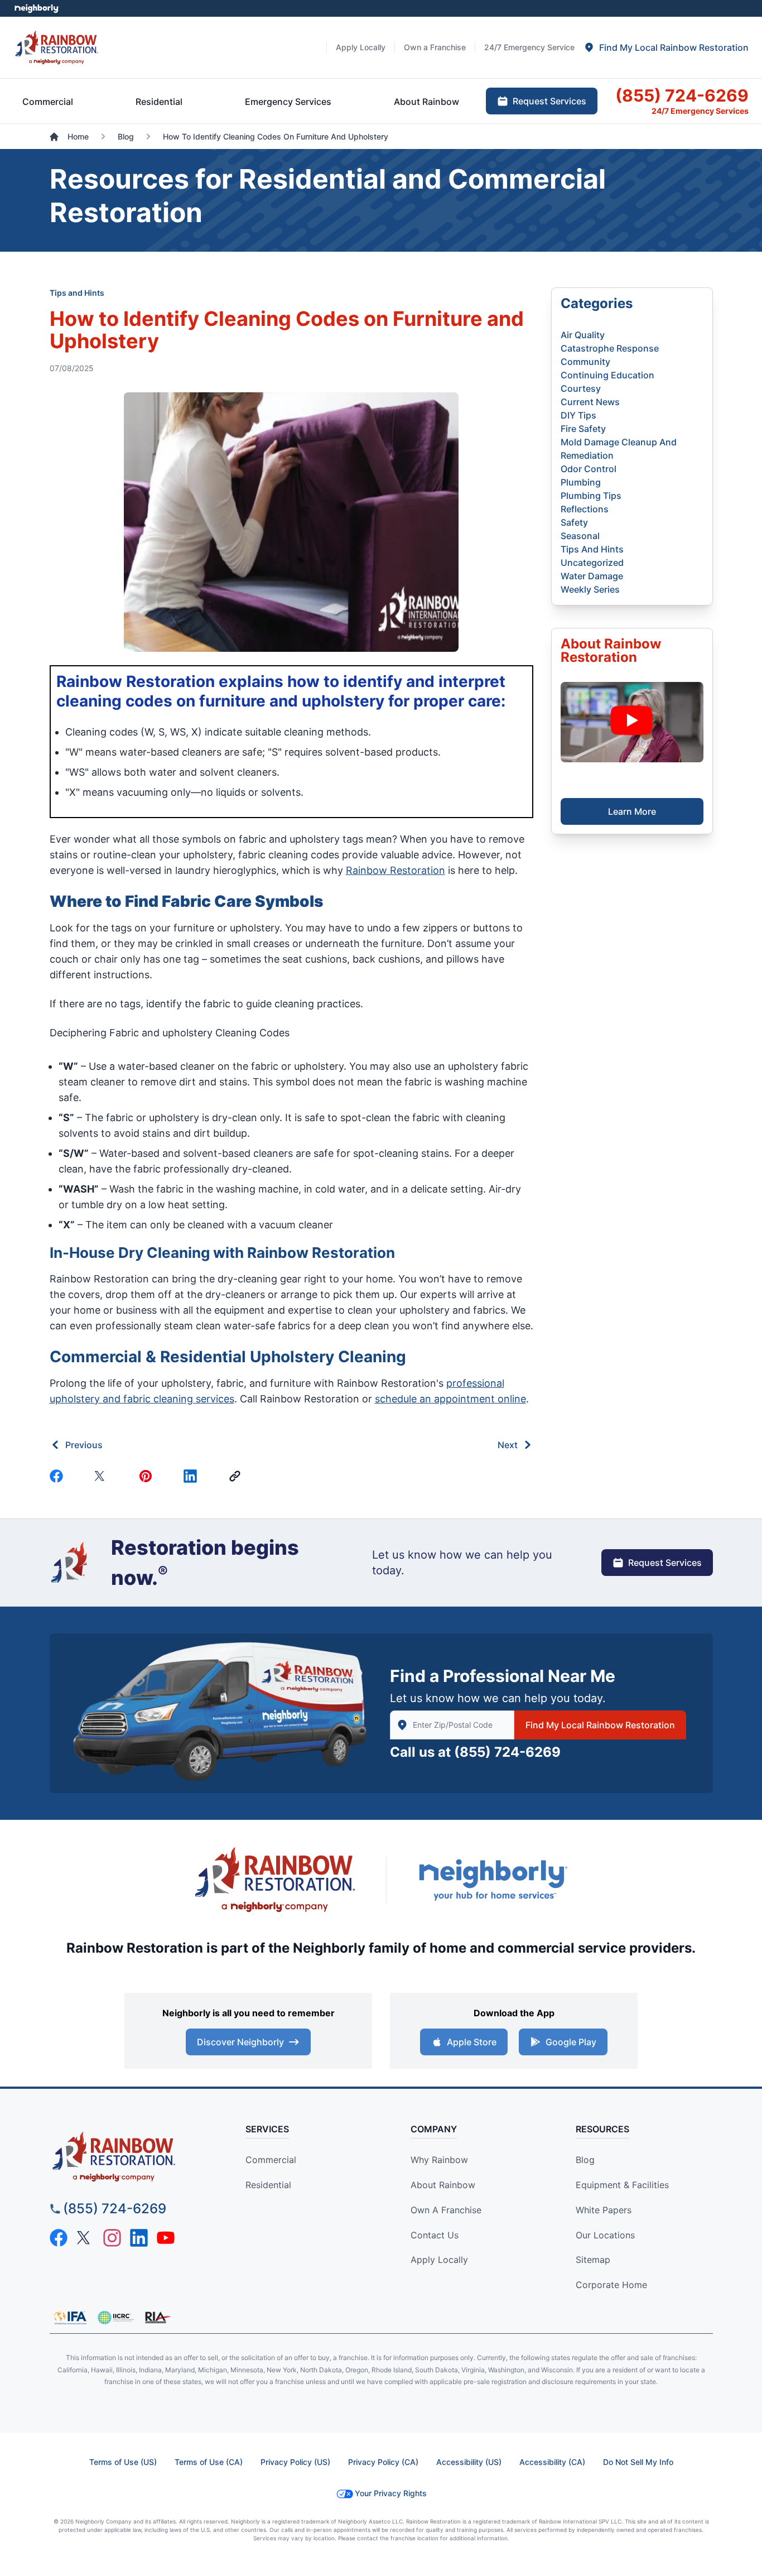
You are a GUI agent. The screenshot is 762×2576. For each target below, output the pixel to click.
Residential (268, 2185)
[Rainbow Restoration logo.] (57, 47)
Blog (585, 2160)
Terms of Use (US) (123, 2462)
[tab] (666, 47)
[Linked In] (192, 1476)
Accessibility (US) (469, 2462)
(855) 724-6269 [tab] (682, 95)
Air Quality (583, 335)
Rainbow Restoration (396, 870)
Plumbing (581, 482)
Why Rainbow (439, 2160)
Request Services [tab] (549, 101)
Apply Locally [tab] (361, 47)
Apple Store (472, 2042)
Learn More (632, 811)
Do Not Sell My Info (638, 2462)
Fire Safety (583, 429)
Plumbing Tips (591, 496)
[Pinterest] (148, 1476)
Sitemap (593, 2260)
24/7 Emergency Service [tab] (529, 47)
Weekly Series (590, 589)
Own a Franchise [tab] (435, 47)
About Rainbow (443, 2185)
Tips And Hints (592, 549)
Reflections (585, 509)
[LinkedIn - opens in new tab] (139, 2238)
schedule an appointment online (450, 1399)
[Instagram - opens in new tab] (112, 2238)
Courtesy (581, 388)
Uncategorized (592, 563)
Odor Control (589, 469)
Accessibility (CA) (552, 2462)
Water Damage (592, 576)
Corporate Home (611, 2285)
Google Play (571, 2042)
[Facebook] (59, 1476)
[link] (237, 1476)
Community (585, 362)
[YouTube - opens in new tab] (166, 2238)
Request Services (665, 1563)
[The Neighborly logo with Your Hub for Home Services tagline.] (493, 1880)
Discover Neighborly (240, 2042)
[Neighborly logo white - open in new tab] (37, 8)
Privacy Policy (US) (295, 2462)
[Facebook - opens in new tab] (59, 2238)
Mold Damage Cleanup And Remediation (619, 449)
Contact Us (435, 2235)
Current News (590, 402)
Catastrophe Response (610, 348)
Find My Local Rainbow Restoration (600, 1725)
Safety (574, 522)
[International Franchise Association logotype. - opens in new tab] (115, 2318)
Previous (84, 1445)
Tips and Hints (77, 293)
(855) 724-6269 (507, 1752)
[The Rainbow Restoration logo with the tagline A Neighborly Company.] (275, 1880)
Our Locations (605, 2235)
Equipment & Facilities (622, 2185)
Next (508, 1445)
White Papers (604, 2210)
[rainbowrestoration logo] (134, 2157)
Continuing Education (607, 375)
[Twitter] (103, 1476)
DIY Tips (578, 415)
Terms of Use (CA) (209, 2462)
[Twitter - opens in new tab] (85, 2238)
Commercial (271, 2160)
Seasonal (580, 536)
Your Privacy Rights (391, 2493)
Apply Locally (439, 2260)
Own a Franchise (446, 2210)
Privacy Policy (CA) (383, 2462)
